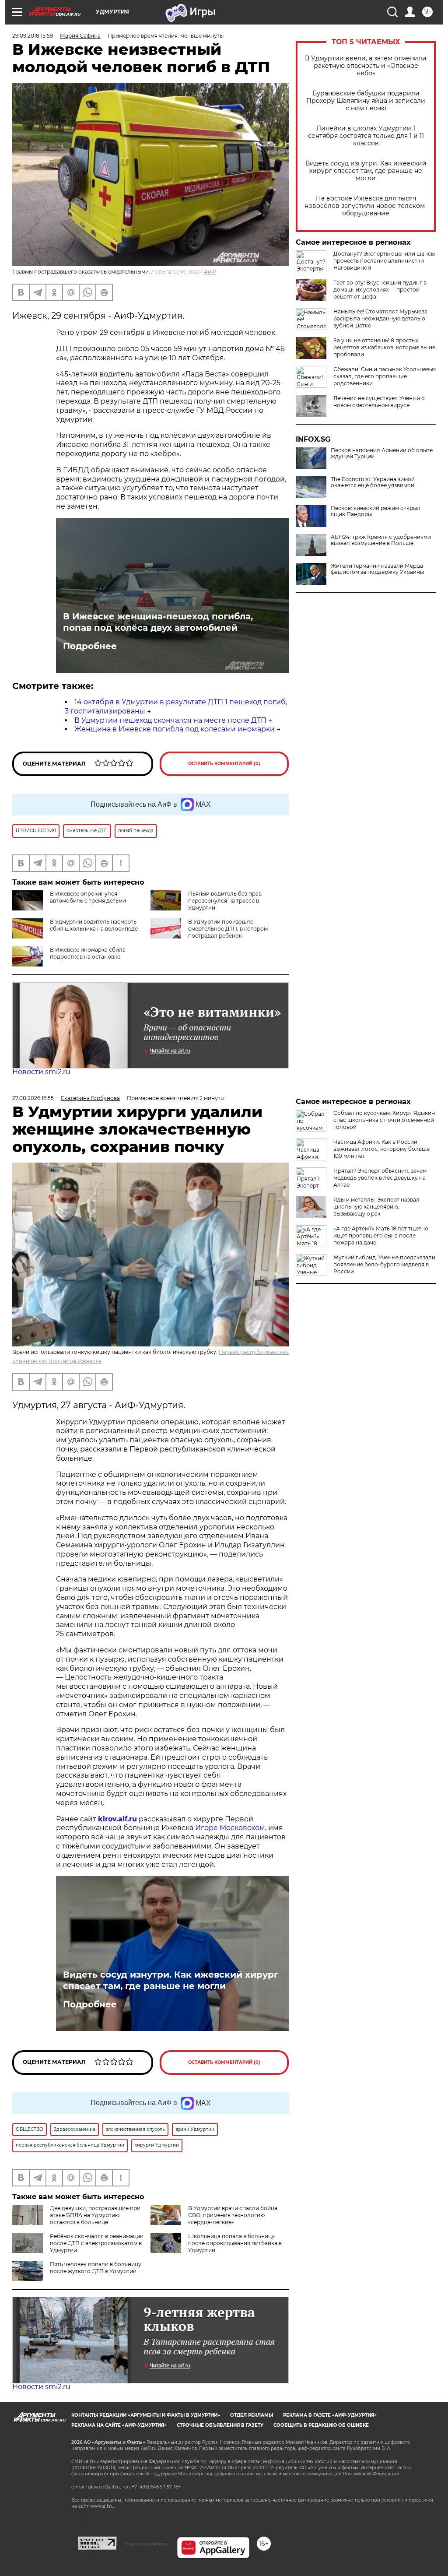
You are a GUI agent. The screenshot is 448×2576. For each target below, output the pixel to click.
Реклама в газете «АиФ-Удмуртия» (330, 2415)
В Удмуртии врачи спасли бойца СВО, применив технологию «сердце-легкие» (233, 2215)
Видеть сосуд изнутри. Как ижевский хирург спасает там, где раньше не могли (366, 171)
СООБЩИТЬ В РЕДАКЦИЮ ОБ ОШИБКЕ (321, 2425)
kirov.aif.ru (117, 1819)
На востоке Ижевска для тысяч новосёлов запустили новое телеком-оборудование (366, 206)
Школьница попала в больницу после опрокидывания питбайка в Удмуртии (235, 2243)
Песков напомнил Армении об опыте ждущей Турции (382, 453)
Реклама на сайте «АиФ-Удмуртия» (119, 2425)
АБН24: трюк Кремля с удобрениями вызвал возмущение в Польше (381, 540)
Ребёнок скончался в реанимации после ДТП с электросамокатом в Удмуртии (97, 2243)
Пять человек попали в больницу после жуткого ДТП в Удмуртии (96, 2268)
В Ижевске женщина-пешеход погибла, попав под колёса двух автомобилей (158, 622)
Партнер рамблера (147, 2544)
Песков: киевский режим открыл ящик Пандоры (376, 511)
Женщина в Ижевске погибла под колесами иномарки (175, 729)
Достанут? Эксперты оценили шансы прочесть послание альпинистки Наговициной (384, 261)
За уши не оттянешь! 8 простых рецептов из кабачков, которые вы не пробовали (384, 347)
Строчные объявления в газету (220, 2425)
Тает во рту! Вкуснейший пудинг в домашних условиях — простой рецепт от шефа (380, 290)
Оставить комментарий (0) (224, 764)
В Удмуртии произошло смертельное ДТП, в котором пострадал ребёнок (228, 929)
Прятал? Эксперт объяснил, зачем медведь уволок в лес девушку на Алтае (380, 1178)
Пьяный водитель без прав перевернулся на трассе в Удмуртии (225, 901)
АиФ (210, 272)
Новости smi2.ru (41, 1072)
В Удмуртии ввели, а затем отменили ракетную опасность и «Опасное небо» (366, 66)
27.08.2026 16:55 (33, 1098)
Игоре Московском (230, 1828)
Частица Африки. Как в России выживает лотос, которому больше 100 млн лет (381, 1149)
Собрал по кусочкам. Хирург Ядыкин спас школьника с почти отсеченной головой (384, 1120)
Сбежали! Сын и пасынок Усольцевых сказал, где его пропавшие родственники (385, 376)
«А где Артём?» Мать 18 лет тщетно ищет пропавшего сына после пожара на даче (381, 1235)
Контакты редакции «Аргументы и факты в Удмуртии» (146, 2415)
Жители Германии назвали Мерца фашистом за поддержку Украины (377, 569)
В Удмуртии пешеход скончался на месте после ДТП (170, 720)
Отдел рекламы (252, 2415)
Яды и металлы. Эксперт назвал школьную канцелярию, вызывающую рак (376, 1207)
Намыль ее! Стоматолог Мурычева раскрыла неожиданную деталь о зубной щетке (380, 318)
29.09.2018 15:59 (33, 36)
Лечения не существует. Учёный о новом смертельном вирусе (379, 402)
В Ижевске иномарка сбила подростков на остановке (88, 953)
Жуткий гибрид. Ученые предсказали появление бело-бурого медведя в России (384, 1264)
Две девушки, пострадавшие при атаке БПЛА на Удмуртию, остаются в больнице (95, 2215)
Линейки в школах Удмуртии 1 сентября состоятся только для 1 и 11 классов (366, 136)
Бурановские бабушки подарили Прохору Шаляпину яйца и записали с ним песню (366, 101)
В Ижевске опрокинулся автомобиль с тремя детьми (88, 897)
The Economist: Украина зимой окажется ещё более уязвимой (373, 482)
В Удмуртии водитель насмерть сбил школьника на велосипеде (94, 925)
